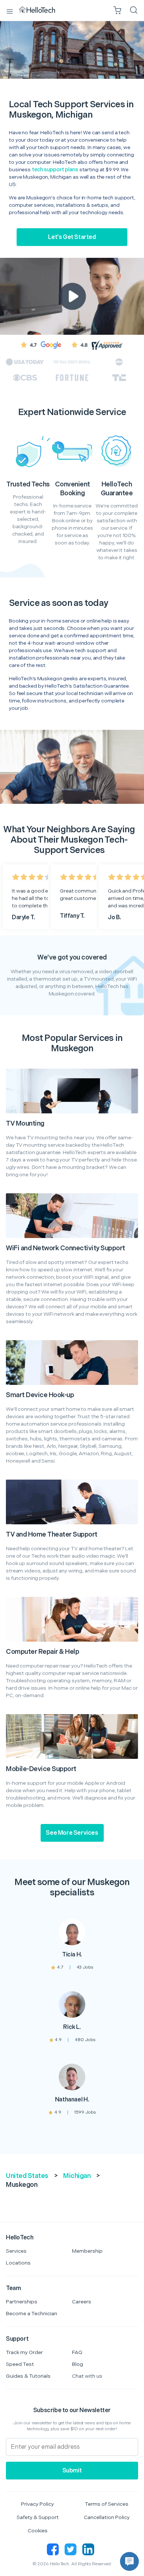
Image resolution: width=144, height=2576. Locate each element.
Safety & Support (38, 2517)
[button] (129, 2561)
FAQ (77, 2352)
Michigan (77, 2176)
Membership (87, 2251)
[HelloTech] (42, 10)
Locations (18, 2263)
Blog (78, 2364)
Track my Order (24, 2352)
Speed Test (20, 2364)
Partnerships (22, 2302)
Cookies (38, 2531)
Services (16, 2251)
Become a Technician (32, 2314)
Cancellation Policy (107, 2517)
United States (27, 2176)
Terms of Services (107, 2504)
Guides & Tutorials (28, 2376)
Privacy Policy (37, 2504)
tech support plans (55, 170)
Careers (82, 2302)
